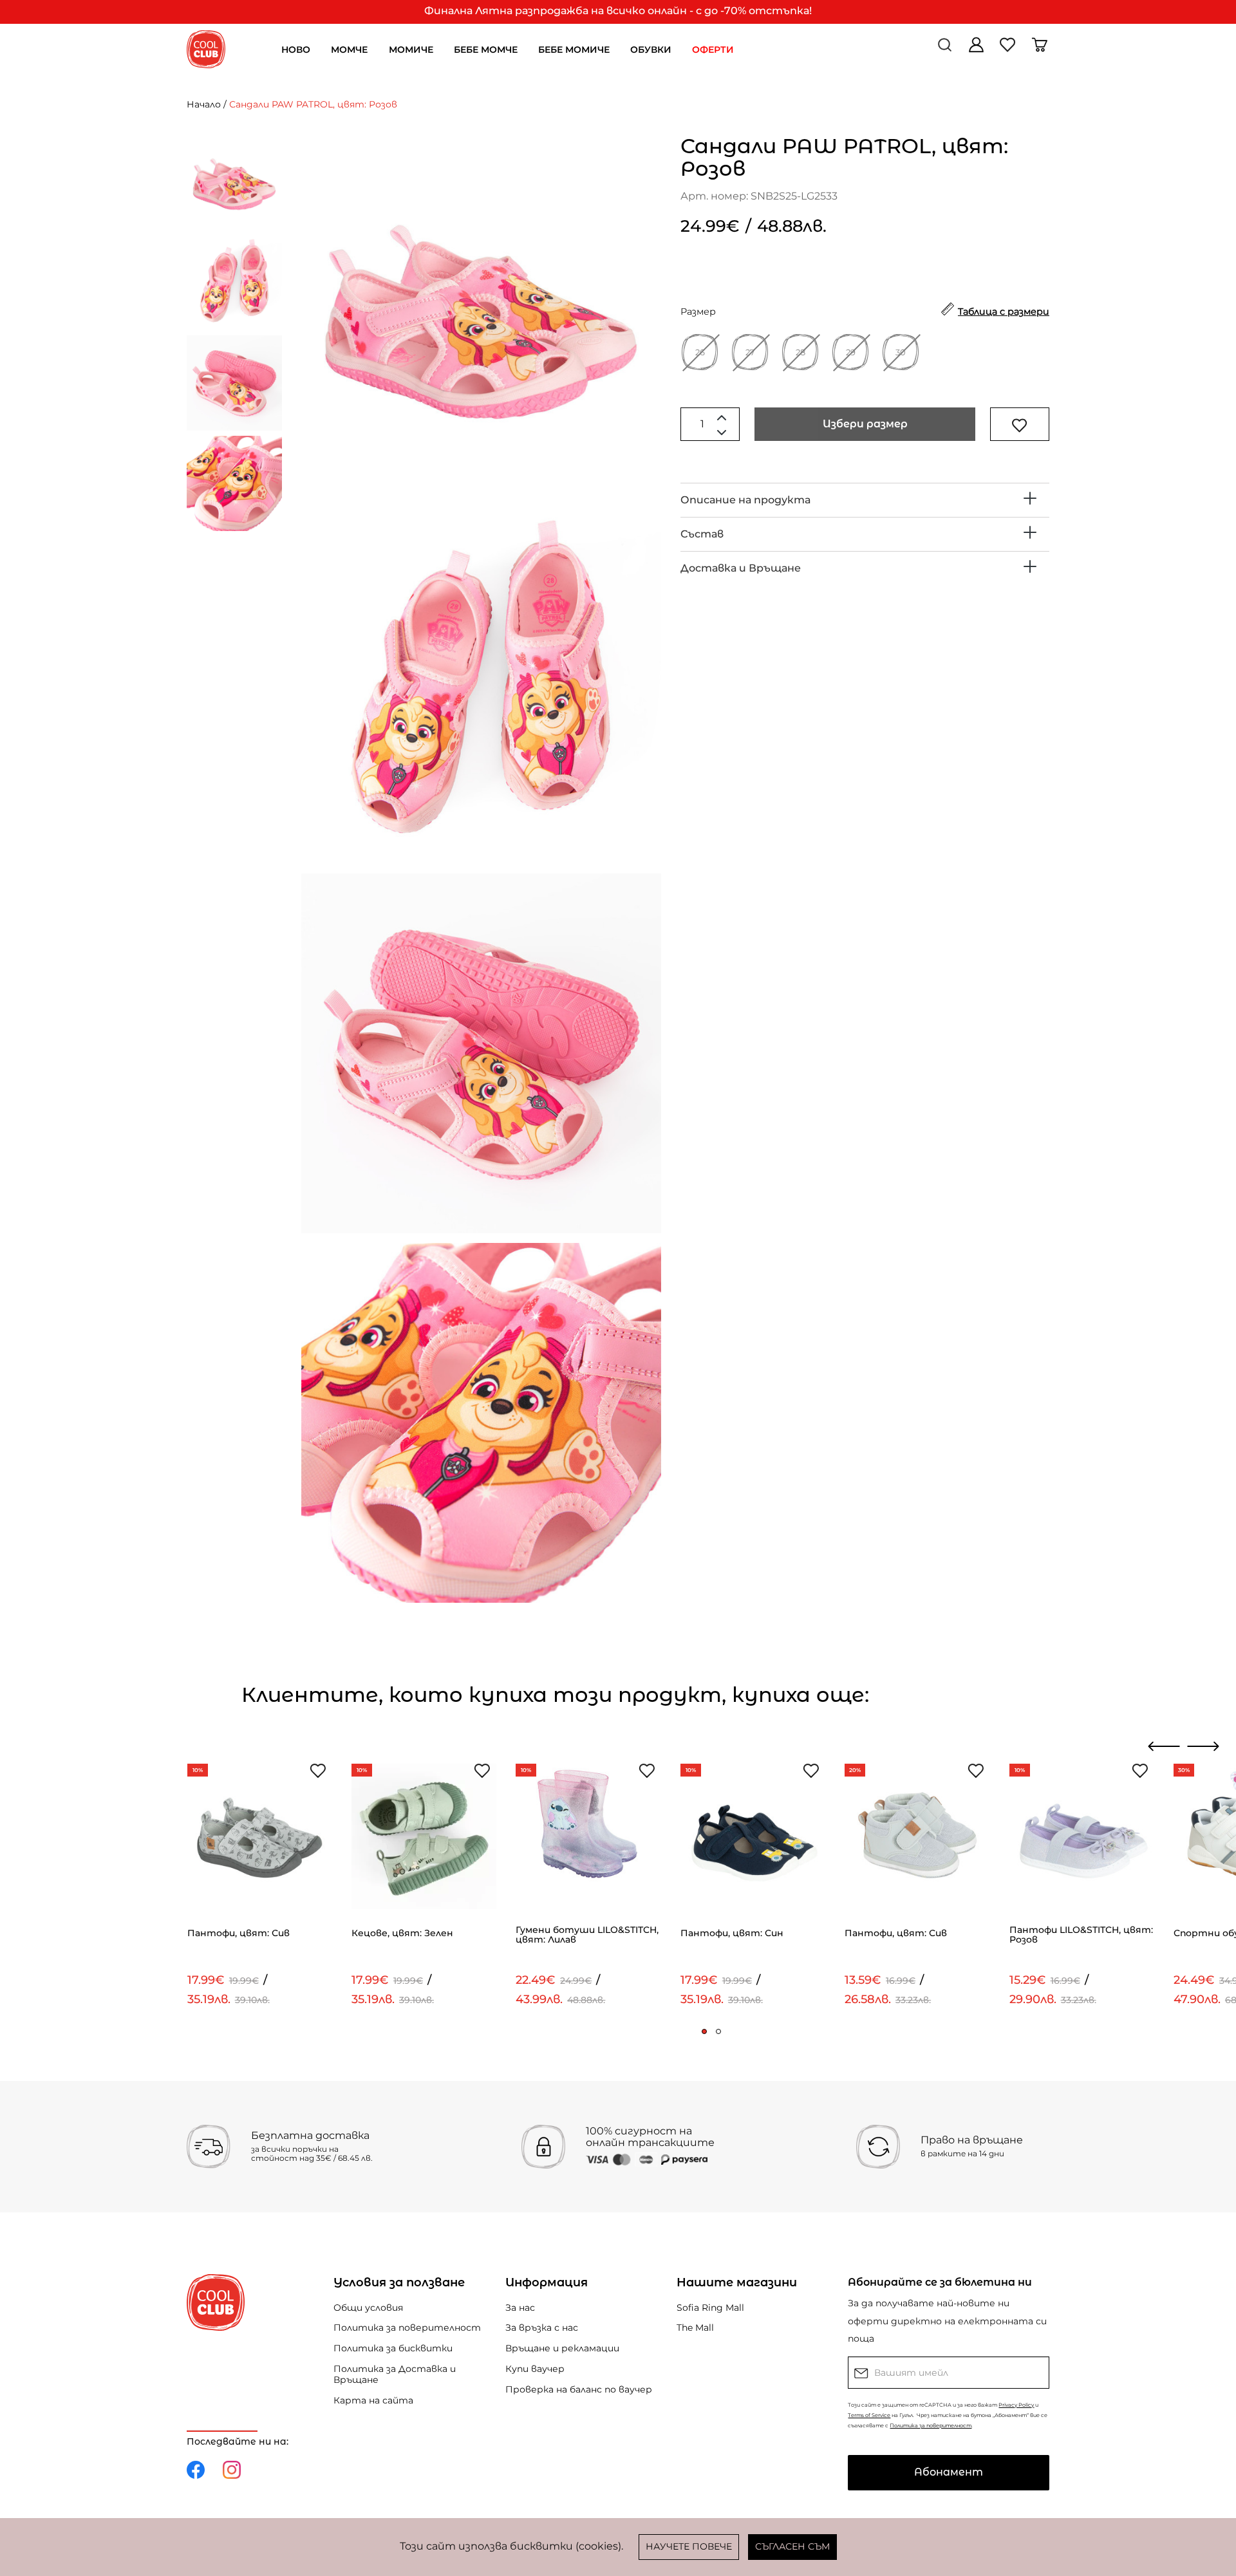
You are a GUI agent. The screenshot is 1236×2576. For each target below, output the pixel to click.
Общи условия (368, 2308)
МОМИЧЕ (411, 50)
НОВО (296, 50)
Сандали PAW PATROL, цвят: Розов (313, 104)
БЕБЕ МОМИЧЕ (574, 50)
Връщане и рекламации (562, 2348)
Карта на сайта (373, 2400)
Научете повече (689, 2546)
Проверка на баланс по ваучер (579, 2389)
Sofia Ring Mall (710, 2308)
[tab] (865, 500)
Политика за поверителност (407, 2328)
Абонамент (949, 2472)
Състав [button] (702, 534)
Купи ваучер (535, 2369)
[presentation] (1164, 1746)
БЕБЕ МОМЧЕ (486, 50)
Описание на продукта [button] (745, 500)
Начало (204, 104)
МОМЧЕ (349, 50)
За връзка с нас (542, 2328)
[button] (704, 2031)
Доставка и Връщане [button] (741, 568)
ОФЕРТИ (713, 50)
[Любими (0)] (1009, 49)
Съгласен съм (792, 2546)
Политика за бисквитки (393, 2348)
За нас (520, 2308)
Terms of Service (869, 2415)
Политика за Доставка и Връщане (395, 2374)
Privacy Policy (1016, 2405)
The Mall (695, 2328)
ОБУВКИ (651, 50)
